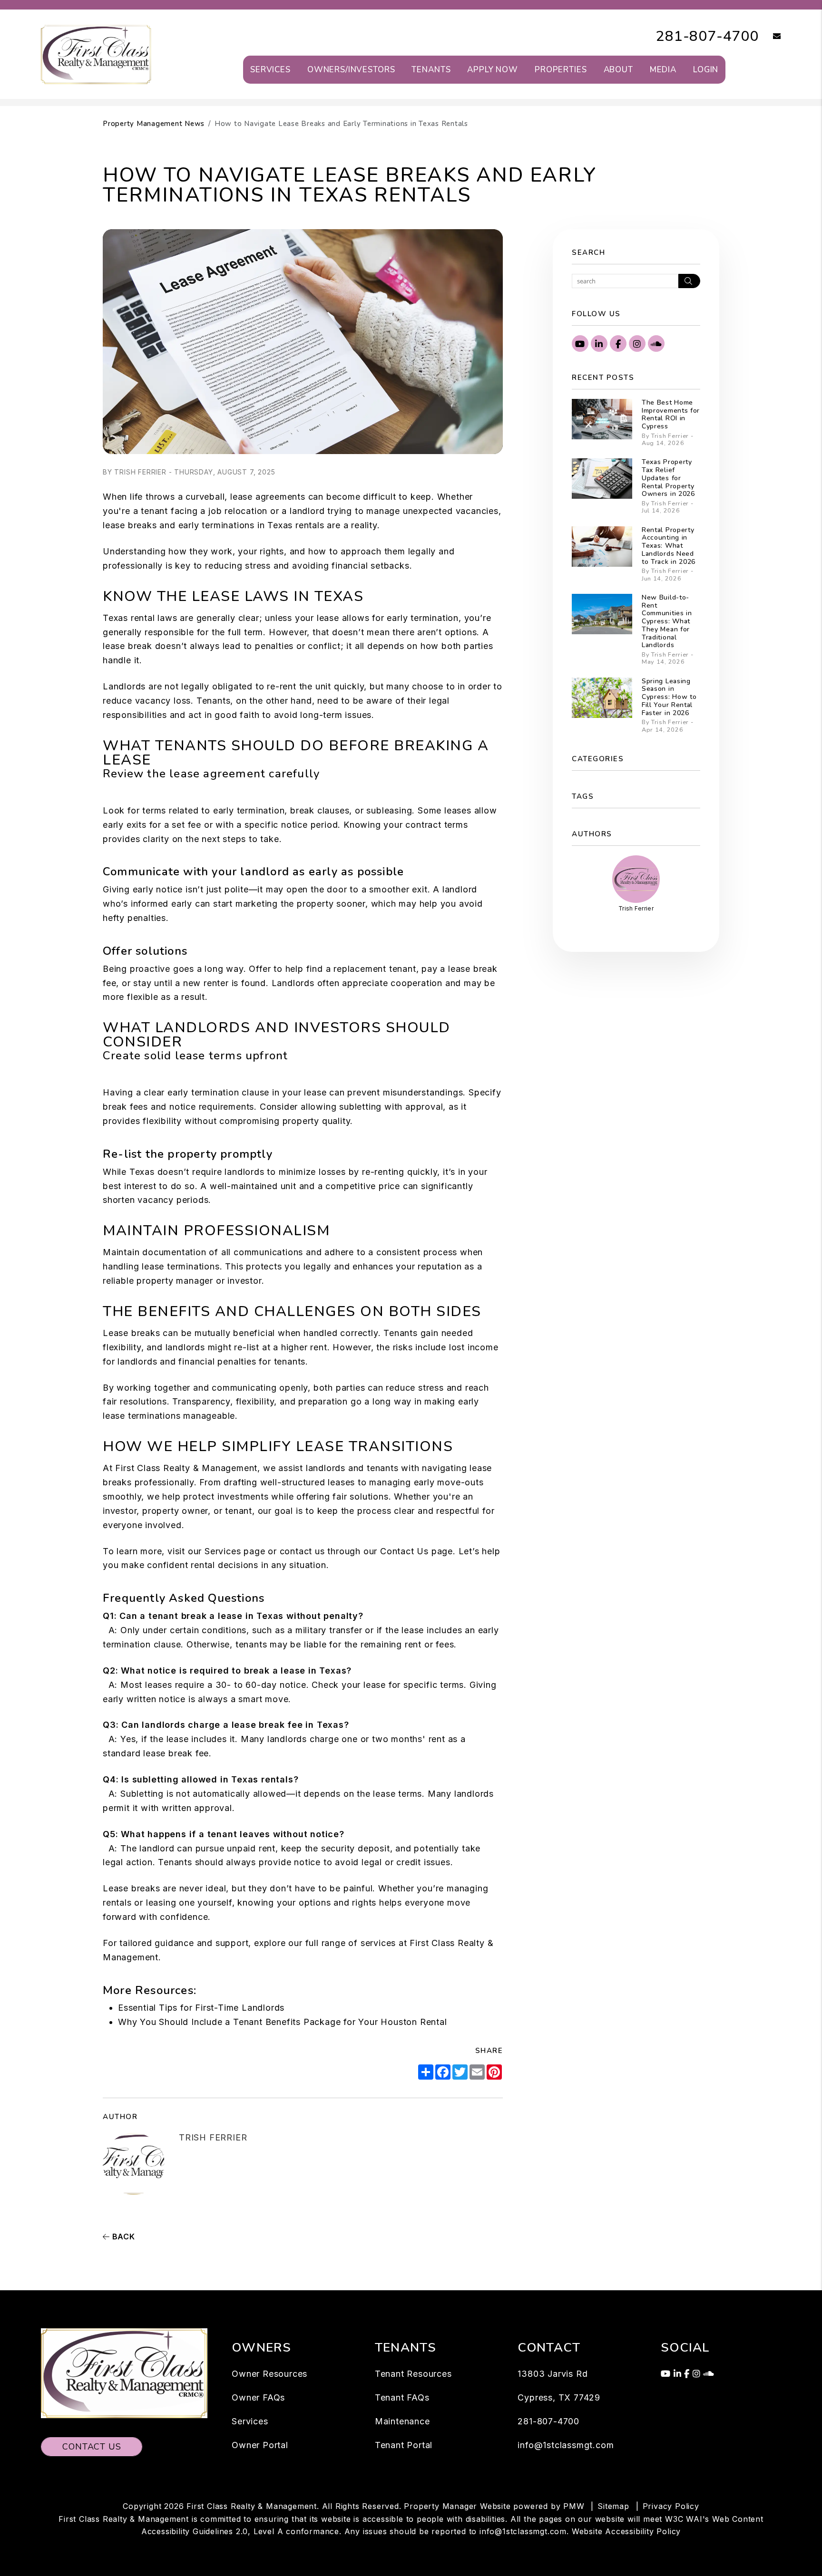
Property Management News (154, 124)
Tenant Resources (413, 2374)
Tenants (431, 70)
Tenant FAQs (402, 2397)
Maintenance (402, 2421)
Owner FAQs (258, 2397)
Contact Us (404, 1551)
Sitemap (613, 2506)
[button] (770, 37)
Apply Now (493, 70)
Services (270, 70)
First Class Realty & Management (186, 1468)
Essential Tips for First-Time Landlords (201, 2008)
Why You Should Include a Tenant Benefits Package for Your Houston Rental (283, 2022)
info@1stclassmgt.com (566, 2445)
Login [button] (706, 70)
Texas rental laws (140, 618)
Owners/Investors (351, 70)
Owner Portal (260, 2445)
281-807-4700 (707, 36)
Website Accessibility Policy (626, 2531)
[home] (96, 54)
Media (663, 70)
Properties (561, 70)
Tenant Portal (404, 2445)
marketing (257, 904)
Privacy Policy (671, 2506)
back (122, 2237)
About (618, 70)
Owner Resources (269, 2374)
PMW (574, 2506)
